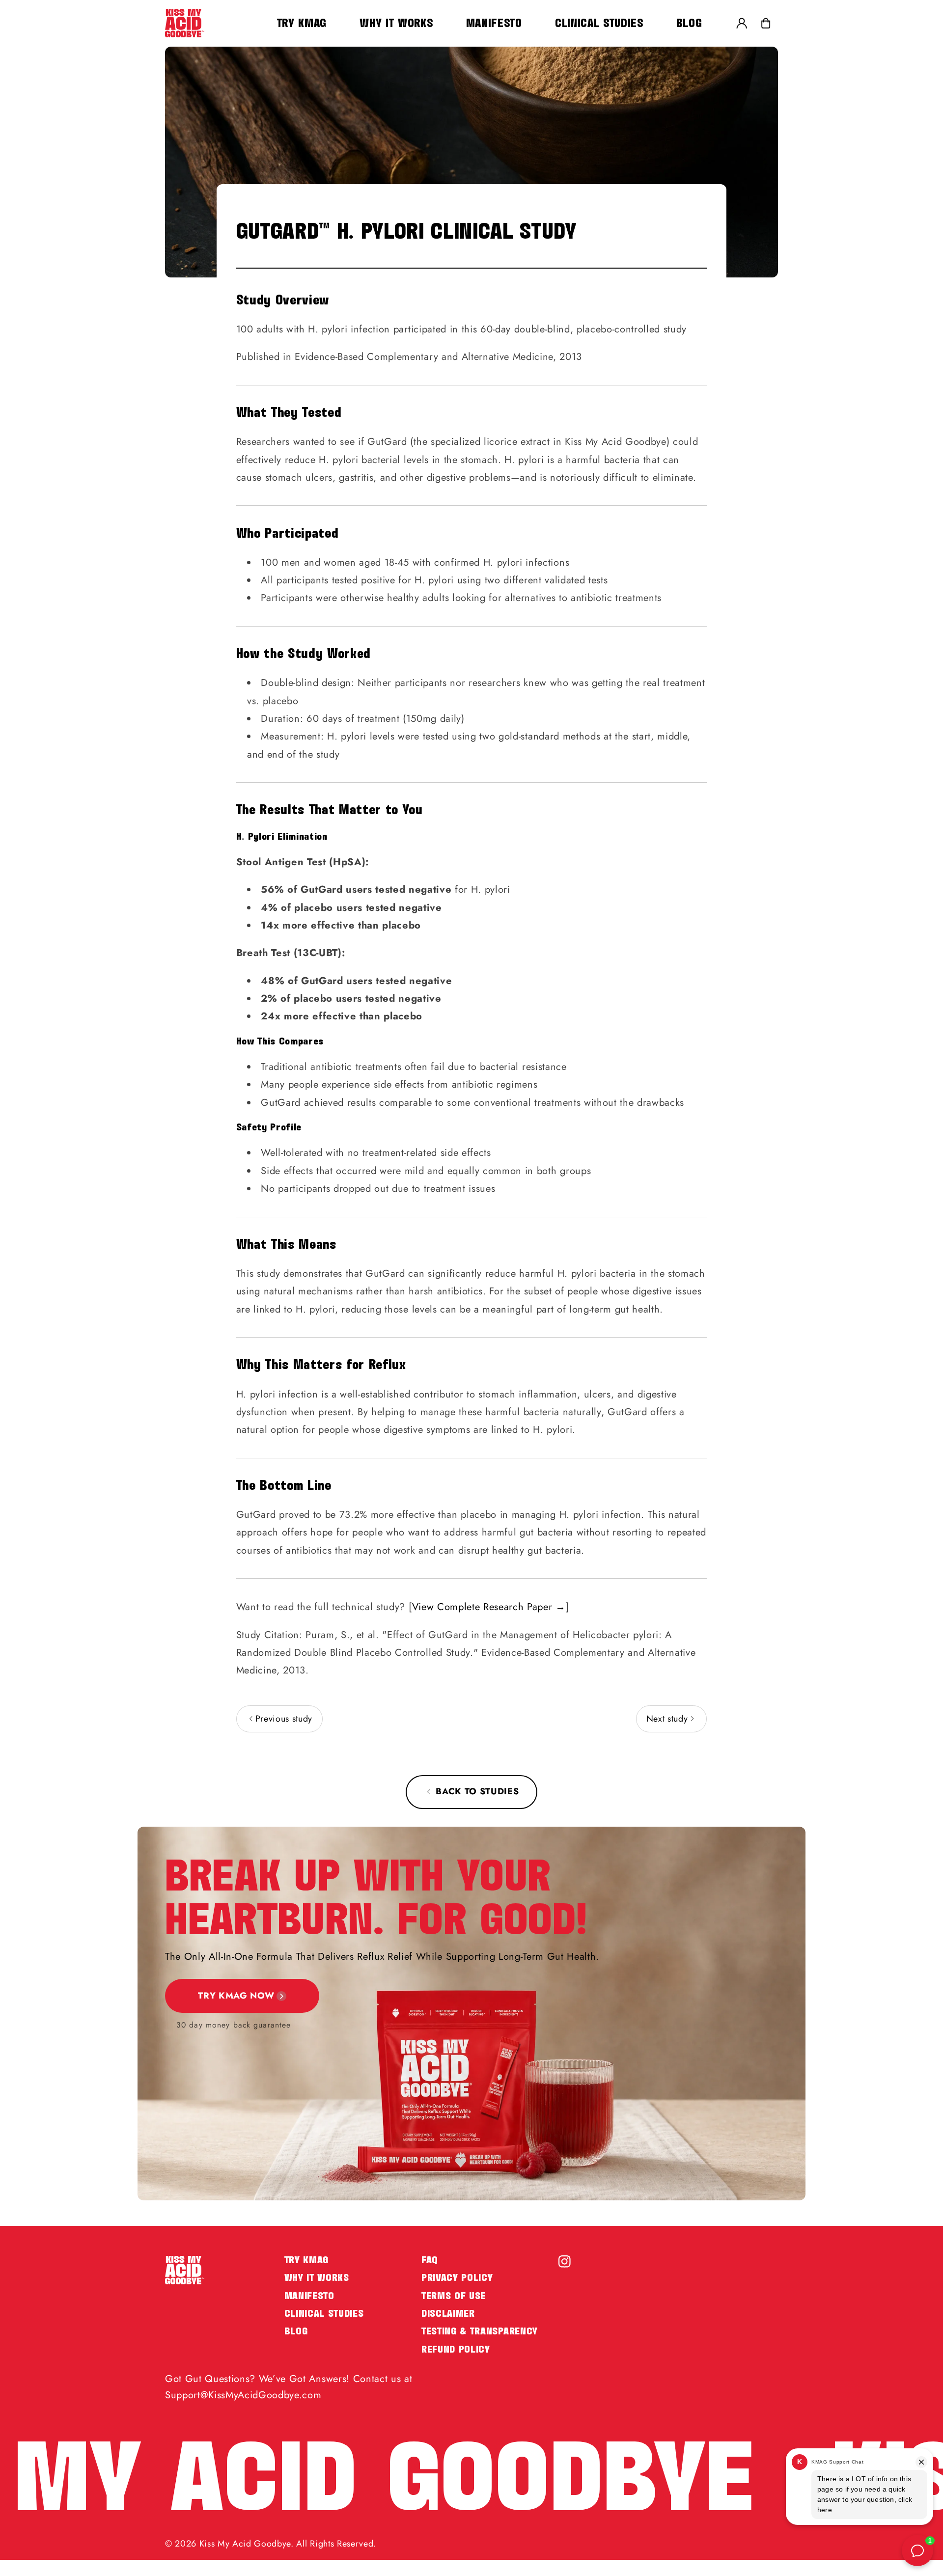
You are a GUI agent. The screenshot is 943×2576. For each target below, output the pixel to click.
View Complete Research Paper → (489, 1607)
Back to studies (477, 1791)
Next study (668, 1719)
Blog (296, 2331)
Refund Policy (456, 2349)
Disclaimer (448, 2314)
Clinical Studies (324, 2314)
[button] (766, 23)
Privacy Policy (457, 2278)
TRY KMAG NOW (236, 1996)
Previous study (282, 1719)
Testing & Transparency (480, 2331)
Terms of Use (454, 2296)
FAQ (430, 2260)
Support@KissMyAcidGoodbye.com (243, 2395)
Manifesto (309, 2296)
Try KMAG (306, 2260)
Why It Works (317, 2278)
